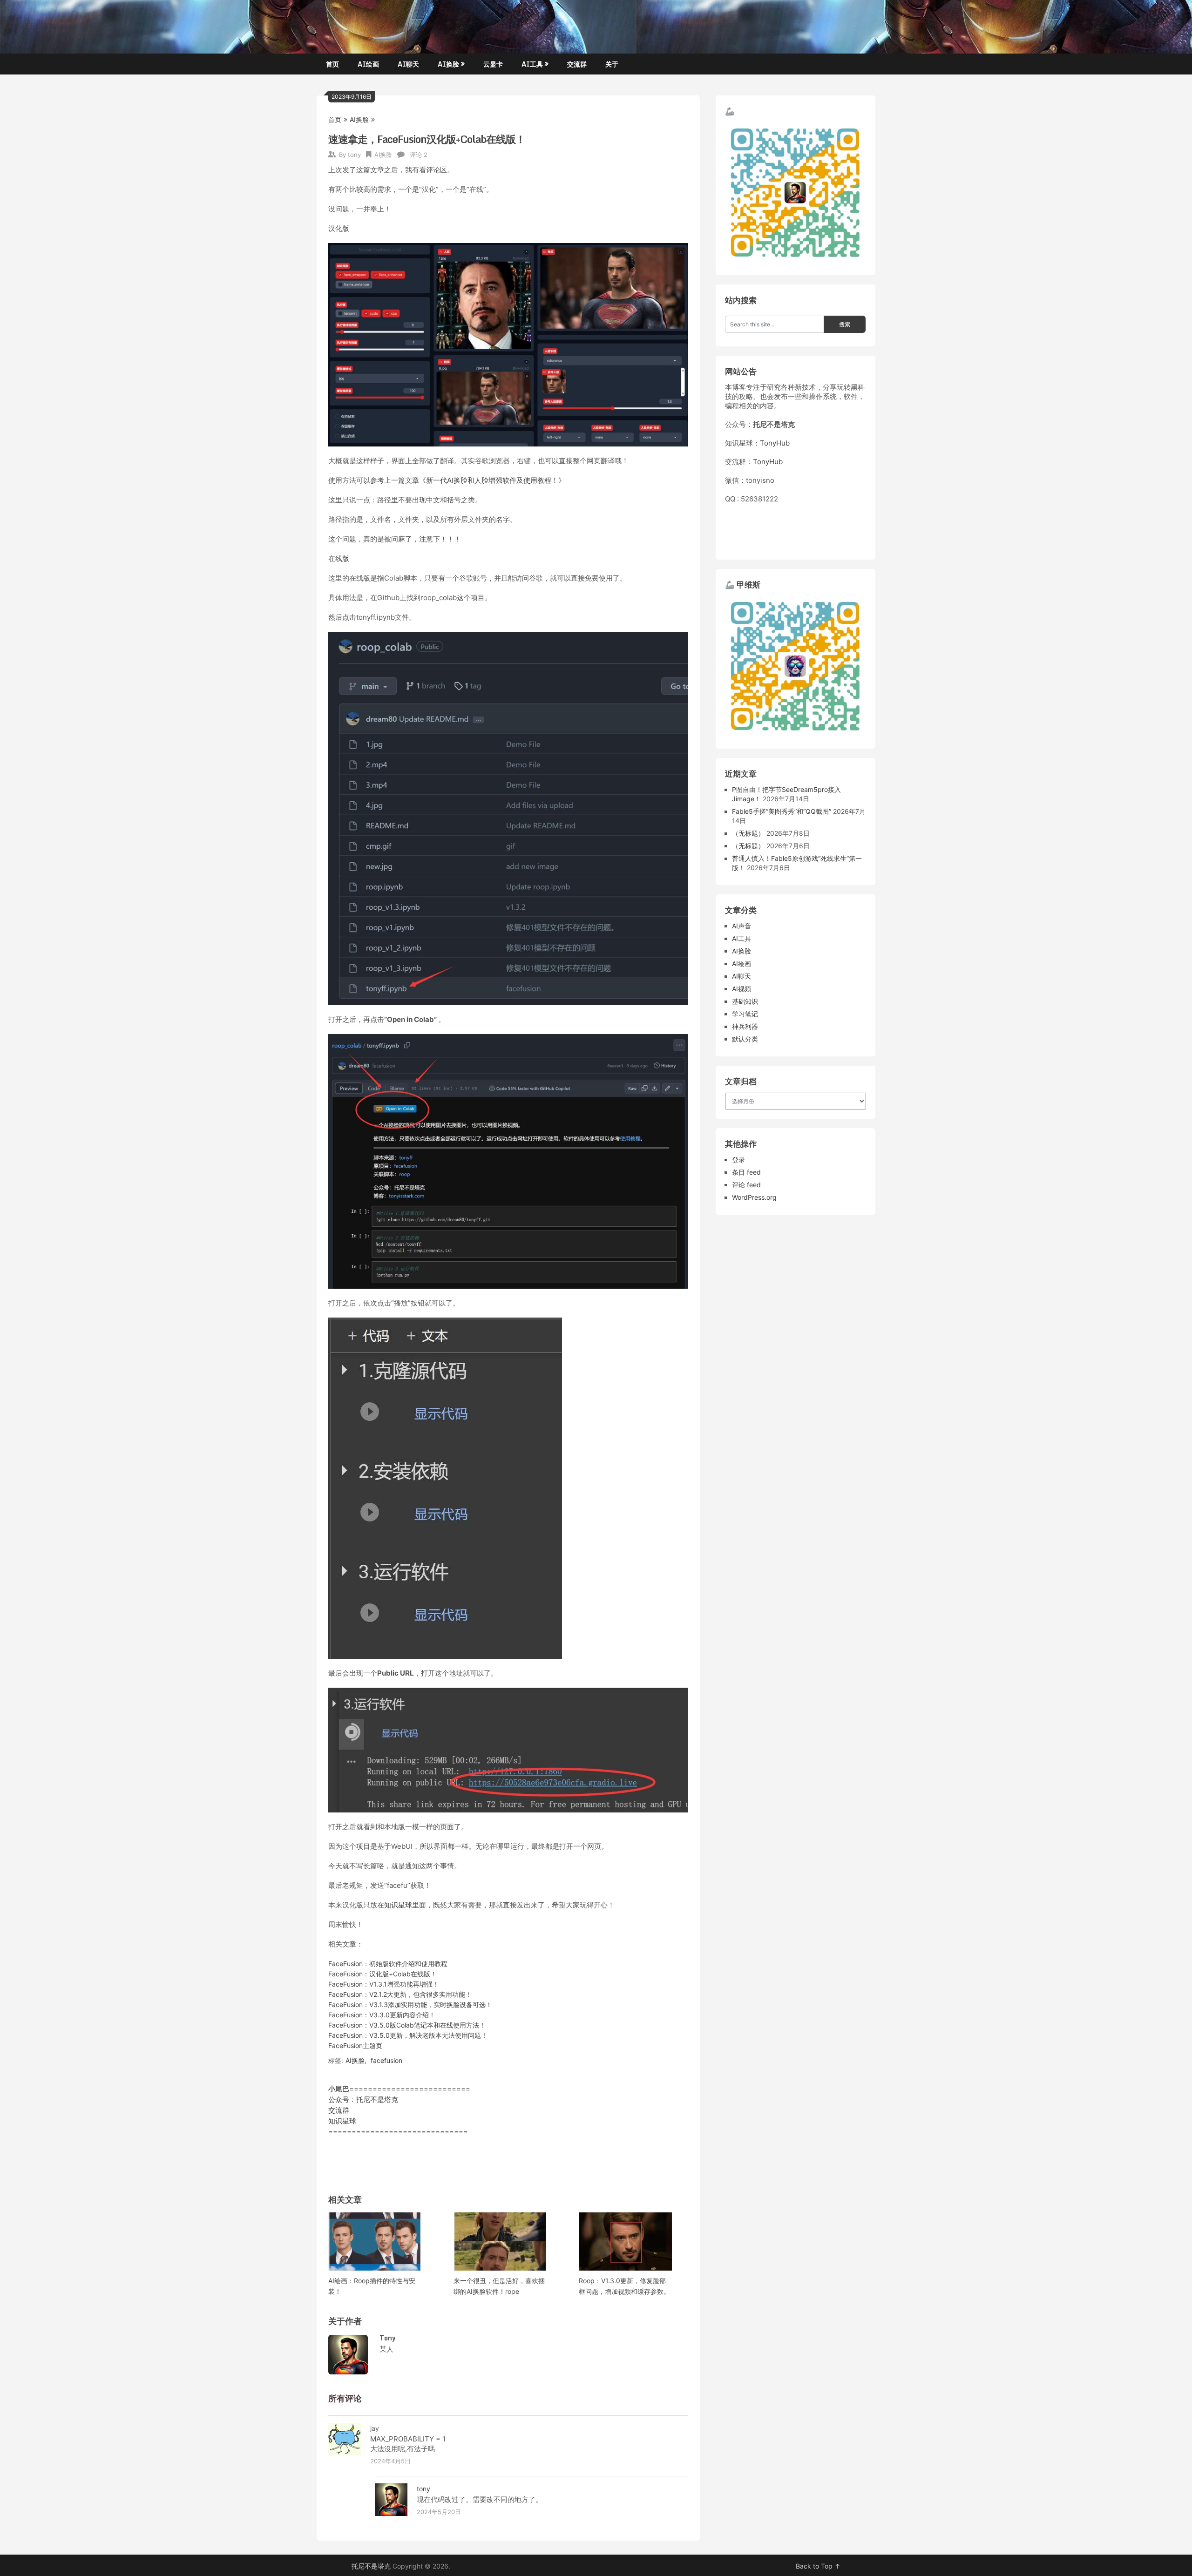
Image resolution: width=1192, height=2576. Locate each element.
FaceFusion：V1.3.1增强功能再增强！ (384, 1984)
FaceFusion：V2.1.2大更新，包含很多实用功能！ (400, 1994)
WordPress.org (754, 1197)
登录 (738, 1160)
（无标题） (748, 833)
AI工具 (532, 64)
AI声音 (742, 926)
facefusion (386, 2060)
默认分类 (745, 1039)
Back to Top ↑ (818, 2566)
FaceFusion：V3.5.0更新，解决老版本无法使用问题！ (408, 2035)
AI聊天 (408, 64)
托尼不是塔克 (371, 2566)
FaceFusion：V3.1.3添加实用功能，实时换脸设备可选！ (410, 2005)
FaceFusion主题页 (355, 2045)
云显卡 (493, 64)
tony (354, 155)
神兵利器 (745, 1026)
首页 (332, 64)
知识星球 (398, 1905)
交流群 (577, 64)
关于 (612, 64)
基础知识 (745, 1001)
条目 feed (746, 1172)
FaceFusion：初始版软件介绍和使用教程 (388, 1964)
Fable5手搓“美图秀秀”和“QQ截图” (782, 811)
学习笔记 (745, 1014)
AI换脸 (448, 64)
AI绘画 (368, 64)
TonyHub (775, 443)
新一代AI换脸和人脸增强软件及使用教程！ (492, 480)
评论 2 (419, 155)
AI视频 (742, 989)
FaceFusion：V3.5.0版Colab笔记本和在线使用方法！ (407, 2025)
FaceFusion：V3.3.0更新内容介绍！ (382, 2015)
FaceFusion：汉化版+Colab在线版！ (383, 1974)
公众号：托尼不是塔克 (363, 2099)
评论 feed (746, 1185)
